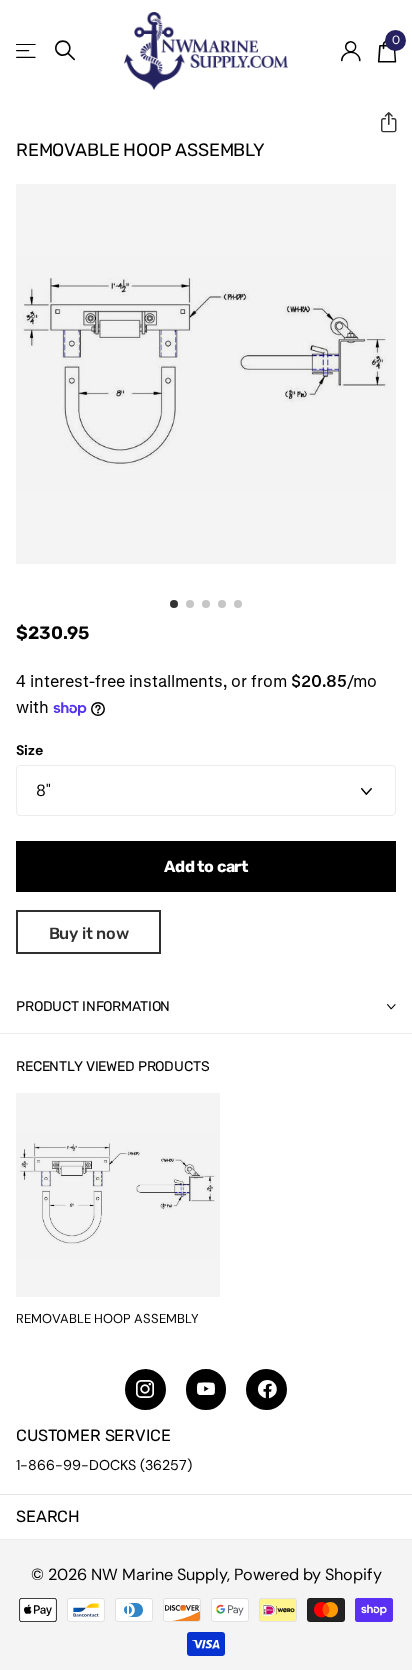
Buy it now (89, 933)
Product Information (93, 1006)
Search (48, 1516)
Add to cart (206, 866)
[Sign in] (350, 51)
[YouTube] (206, 1389)
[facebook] (266, 1389)
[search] (65, 50)
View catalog (27, 50)
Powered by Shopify (308, 1574)
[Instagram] (145, 1389)
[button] (380, 122)
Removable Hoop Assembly (107, 1319)
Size (29, 750)
